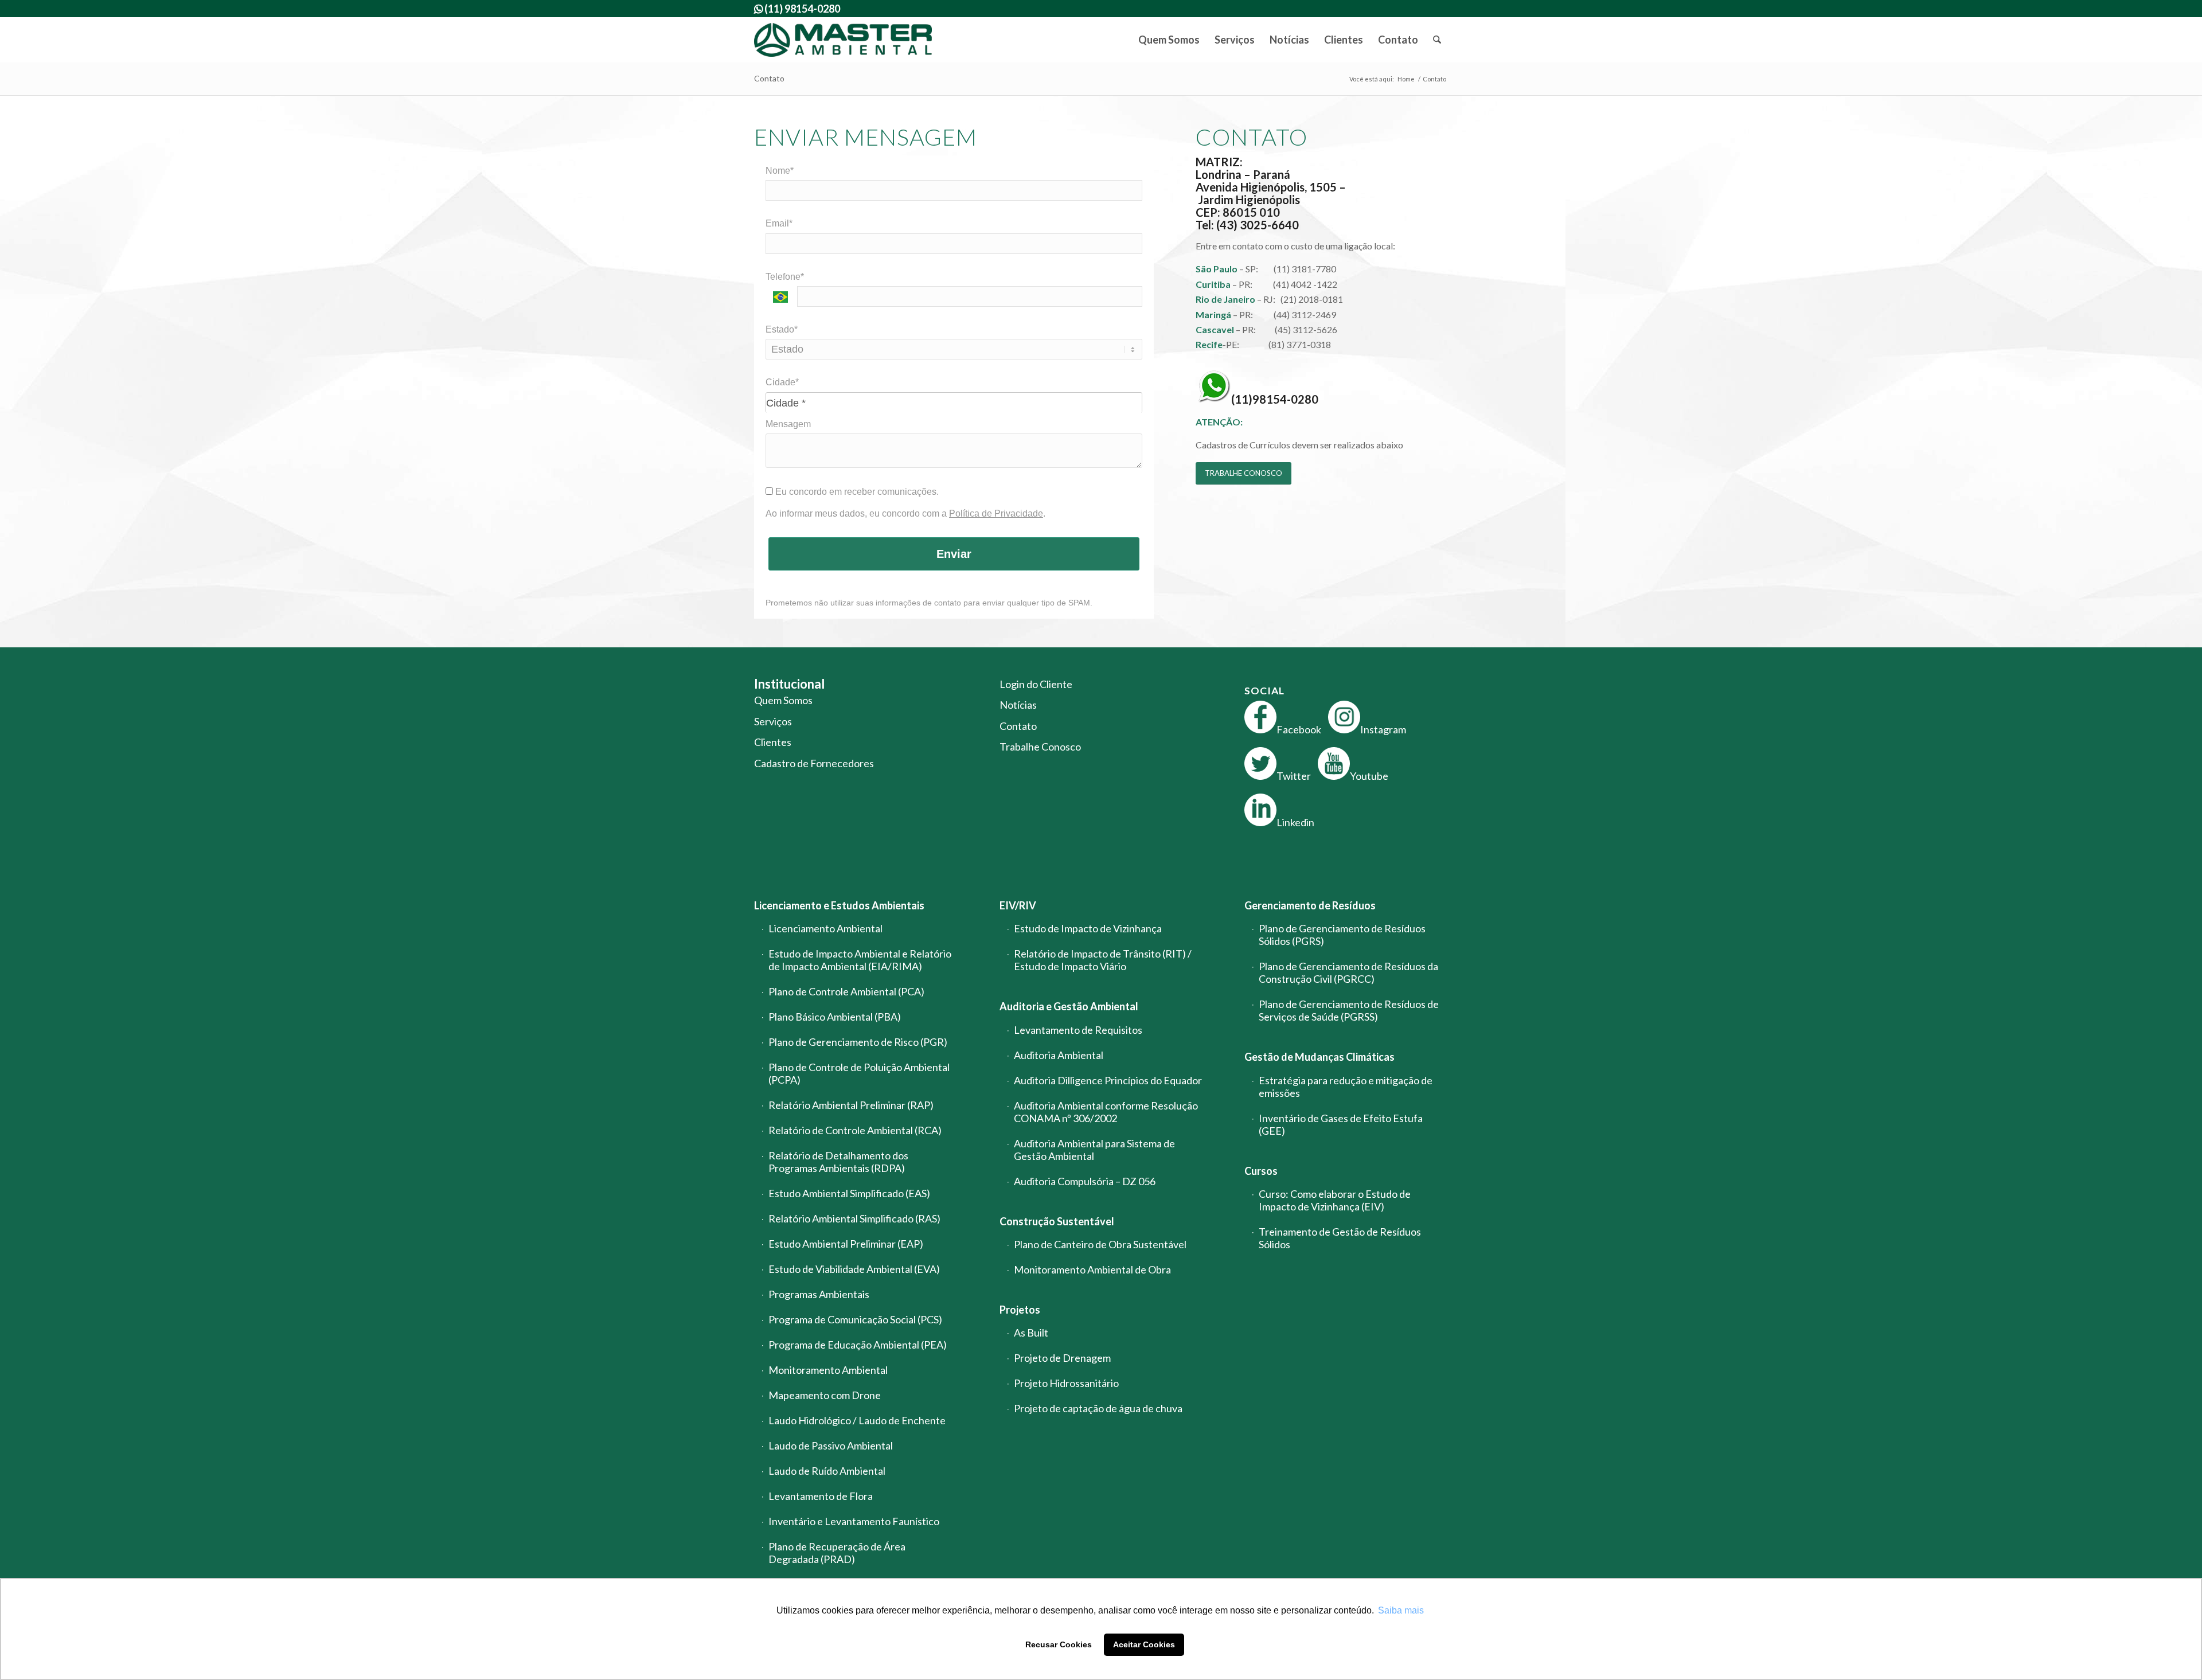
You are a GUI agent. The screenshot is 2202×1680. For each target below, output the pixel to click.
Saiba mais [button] (1401, 1610)
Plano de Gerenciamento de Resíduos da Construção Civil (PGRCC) (1348, 972)
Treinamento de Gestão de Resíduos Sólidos (1340, 1238)
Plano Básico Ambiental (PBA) (835, 1017)
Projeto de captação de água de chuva (1098, 1408)
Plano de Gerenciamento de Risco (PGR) (858, 1042)
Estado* (782, 329)
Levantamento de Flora (821, 1496)
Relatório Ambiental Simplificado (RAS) (854, 1218)
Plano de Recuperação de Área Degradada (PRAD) (837, 1553)
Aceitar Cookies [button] (1144, 1644)
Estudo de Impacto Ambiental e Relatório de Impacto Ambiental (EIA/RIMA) (860, 960)
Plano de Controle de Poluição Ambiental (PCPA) (859, 1073)
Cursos (1261, 1171)
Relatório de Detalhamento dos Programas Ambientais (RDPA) (838, 1162)
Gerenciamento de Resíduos (1310, 905)
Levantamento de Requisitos (1078, 1030)
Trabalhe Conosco (1040, 747)
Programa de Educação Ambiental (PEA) (858, 1345)
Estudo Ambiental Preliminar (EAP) (846, 1244)
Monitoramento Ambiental (828, 1370)
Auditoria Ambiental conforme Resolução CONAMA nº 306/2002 (1106, 1112)
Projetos (1020, 1310)
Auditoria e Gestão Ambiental (1069, 1006)
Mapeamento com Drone (825, 1395)
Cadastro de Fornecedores (814, 763)
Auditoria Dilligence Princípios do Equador (1108, 1080)
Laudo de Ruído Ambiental (827, 1471)
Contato (769, 78)
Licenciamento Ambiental (825, 928)
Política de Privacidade (996, 513)
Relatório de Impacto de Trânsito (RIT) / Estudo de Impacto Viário (1103, 960)
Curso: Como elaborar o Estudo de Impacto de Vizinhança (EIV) (1335, 1200)
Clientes (773, 742)
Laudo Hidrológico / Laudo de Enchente (857, 1420)
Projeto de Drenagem (1062, 1358)
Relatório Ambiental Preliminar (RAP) (851, 1105)
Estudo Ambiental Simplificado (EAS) (849, 1193)
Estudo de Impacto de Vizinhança (1088, 928)
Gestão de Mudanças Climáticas (1319, 1057)
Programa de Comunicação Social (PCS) (855, 1319)
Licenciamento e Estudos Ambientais (839, 905)
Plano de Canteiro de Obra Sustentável (1100, 1244)
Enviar (954, 554)
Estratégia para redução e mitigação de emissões (1346, 1087)
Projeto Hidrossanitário (1066, 1383)
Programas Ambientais (819, 1294)
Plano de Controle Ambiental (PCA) (846, 991)
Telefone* (785, 277)
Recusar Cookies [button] (1059, 1644)
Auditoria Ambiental (1059, 1055)
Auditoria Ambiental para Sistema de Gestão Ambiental (1094, 1150)
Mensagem (788, 424)
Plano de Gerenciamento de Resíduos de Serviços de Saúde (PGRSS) (1349, 1010)
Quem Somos (783, 700)
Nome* (780, 171)
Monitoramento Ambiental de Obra (1092, 1269)
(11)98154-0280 (1275, 399)
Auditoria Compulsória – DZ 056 (1085, 1181)
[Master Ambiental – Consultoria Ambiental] (843, 40)
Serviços (773, 721)
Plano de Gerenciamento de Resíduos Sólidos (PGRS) (1342, 935)
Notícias (1018, 705)
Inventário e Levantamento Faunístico (854, 1521)
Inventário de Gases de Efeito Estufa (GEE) (1341, 1124)
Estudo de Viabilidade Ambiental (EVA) (854, 1269)
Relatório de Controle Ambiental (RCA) (855, 1130)
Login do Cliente (1036, 684)
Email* (779, 223)
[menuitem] (1169, 40)
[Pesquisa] (1437, 40)
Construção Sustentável (1057, 1221)
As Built (1031, 1333)
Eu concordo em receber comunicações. (856, 492)
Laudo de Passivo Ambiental (831, 1445)
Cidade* (782, 382)
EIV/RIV (1018, 905)
